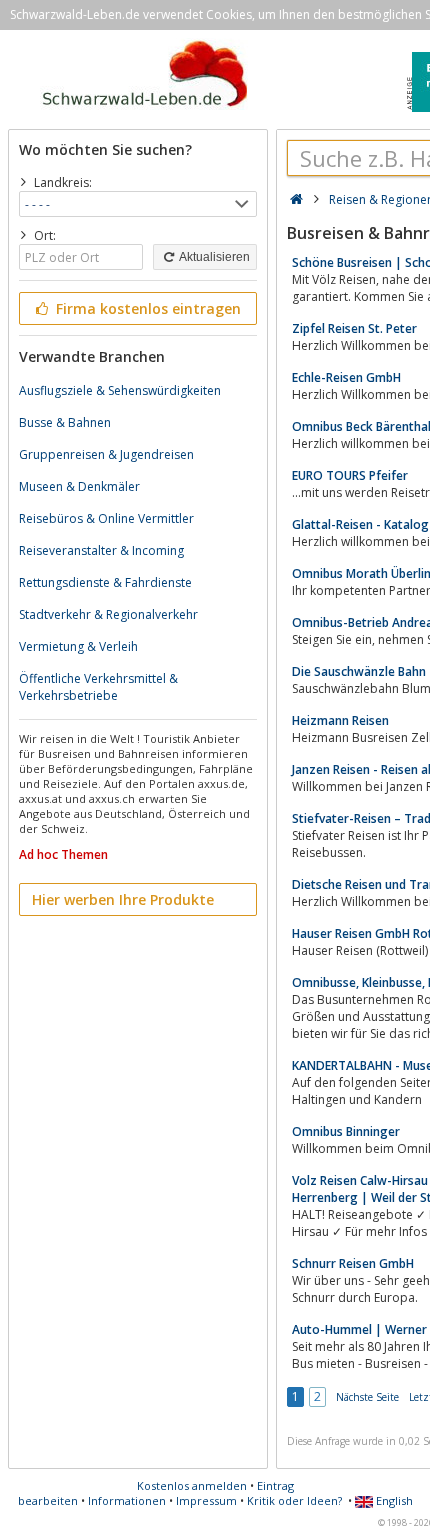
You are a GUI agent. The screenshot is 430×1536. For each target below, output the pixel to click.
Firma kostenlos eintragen (146, 308)
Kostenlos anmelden (192, 1485)
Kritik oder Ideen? (294, 1500)
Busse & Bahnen (65, 422)
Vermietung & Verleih (78, 646)
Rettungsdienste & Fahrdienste (105, 582)
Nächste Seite (367, 1397)
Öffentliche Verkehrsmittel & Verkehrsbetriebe (98, 687)
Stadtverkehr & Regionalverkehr (108, 614)
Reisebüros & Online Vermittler (106, 518)
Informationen (127, 1500)
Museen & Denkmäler (79, 486)
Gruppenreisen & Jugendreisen (106, 454)
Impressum (206, 1500)
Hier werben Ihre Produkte (123, 899)
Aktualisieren (213, 257)
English (393, 1500)
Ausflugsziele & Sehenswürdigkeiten (120, 390)
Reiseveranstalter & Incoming (101, 550)
